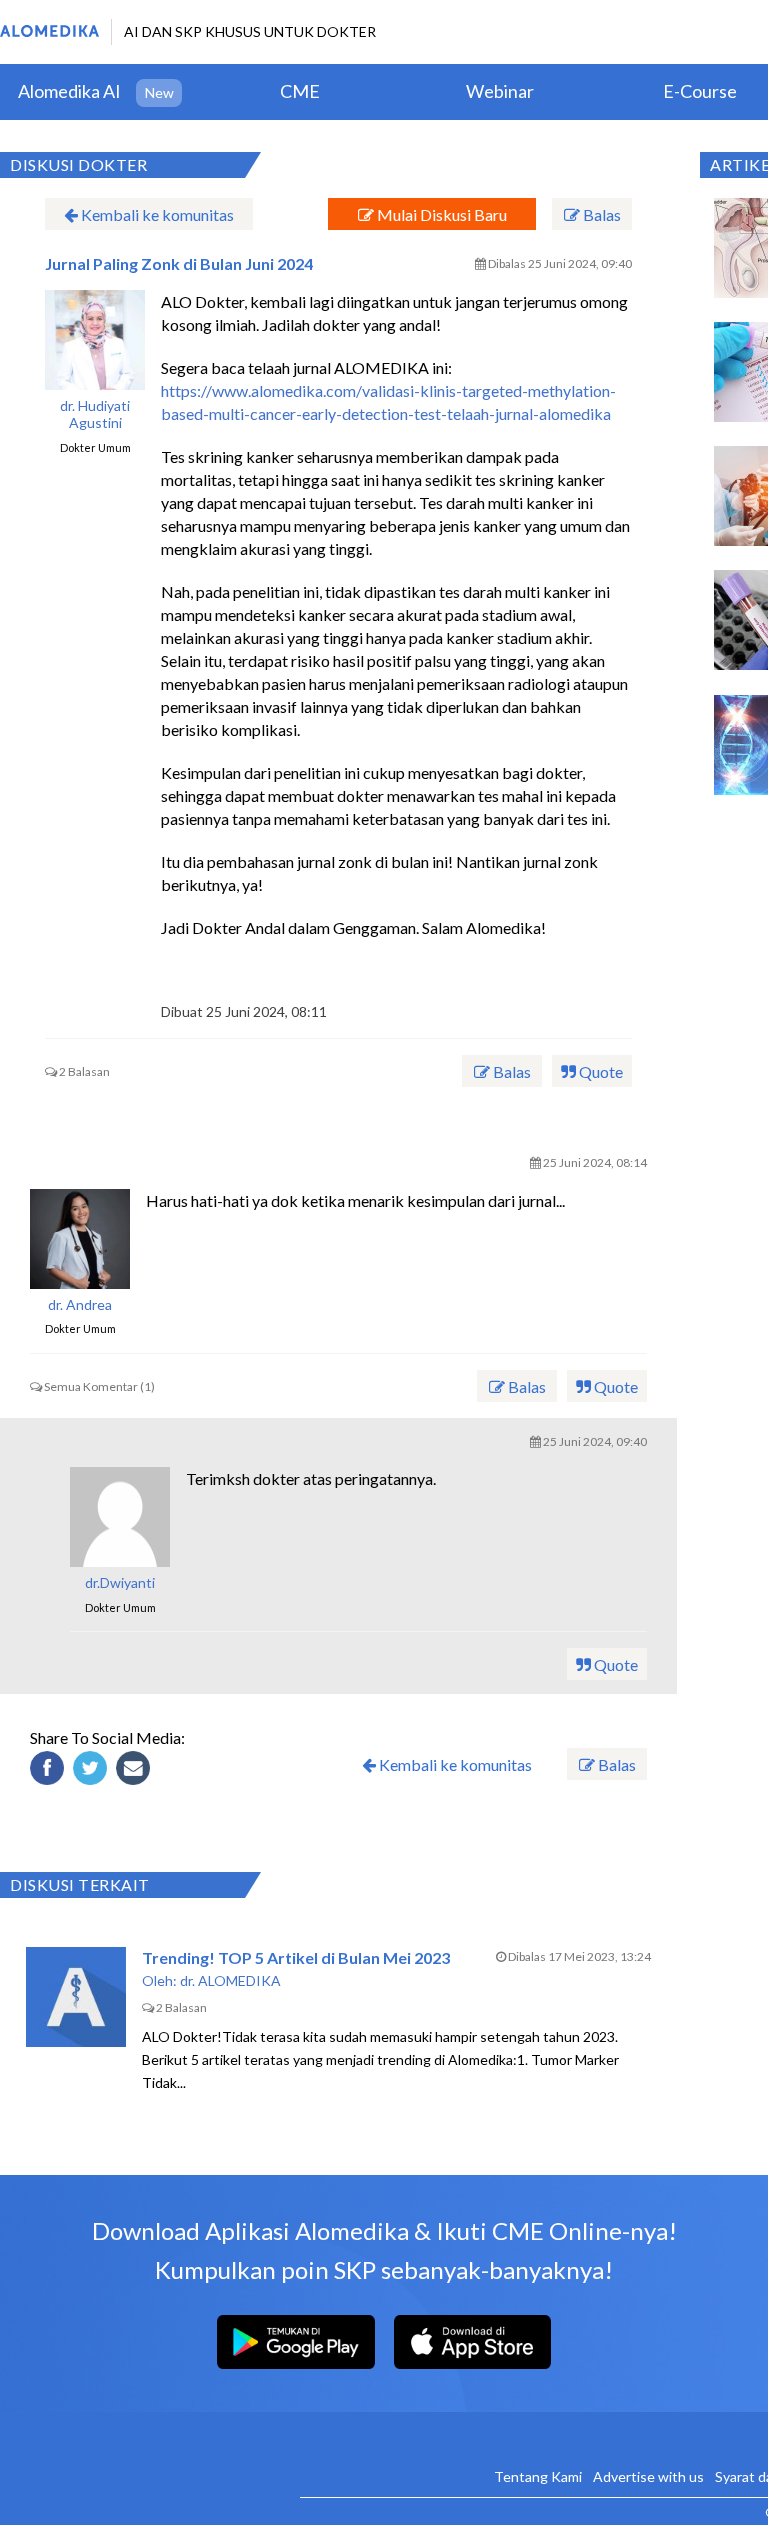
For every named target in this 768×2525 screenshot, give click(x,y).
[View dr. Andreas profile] (80, 1239)
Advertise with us (648, 2476)
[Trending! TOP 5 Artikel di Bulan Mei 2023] (76, 1997)
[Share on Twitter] (93, 1771)
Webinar (500, 91)
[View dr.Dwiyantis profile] (120, 1517)
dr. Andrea (80, 1305)
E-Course (700, 91)
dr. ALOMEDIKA (230, 1980)
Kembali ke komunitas (156, 214)
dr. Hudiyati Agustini (95, 414)
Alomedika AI (69, 91)
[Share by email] (136, 1771)
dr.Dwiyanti (120, 1583)
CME (300, 91)
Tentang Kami (538, 2476)
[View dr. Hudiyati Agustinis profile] (95, 340)
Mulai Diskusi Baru (440, 214)
